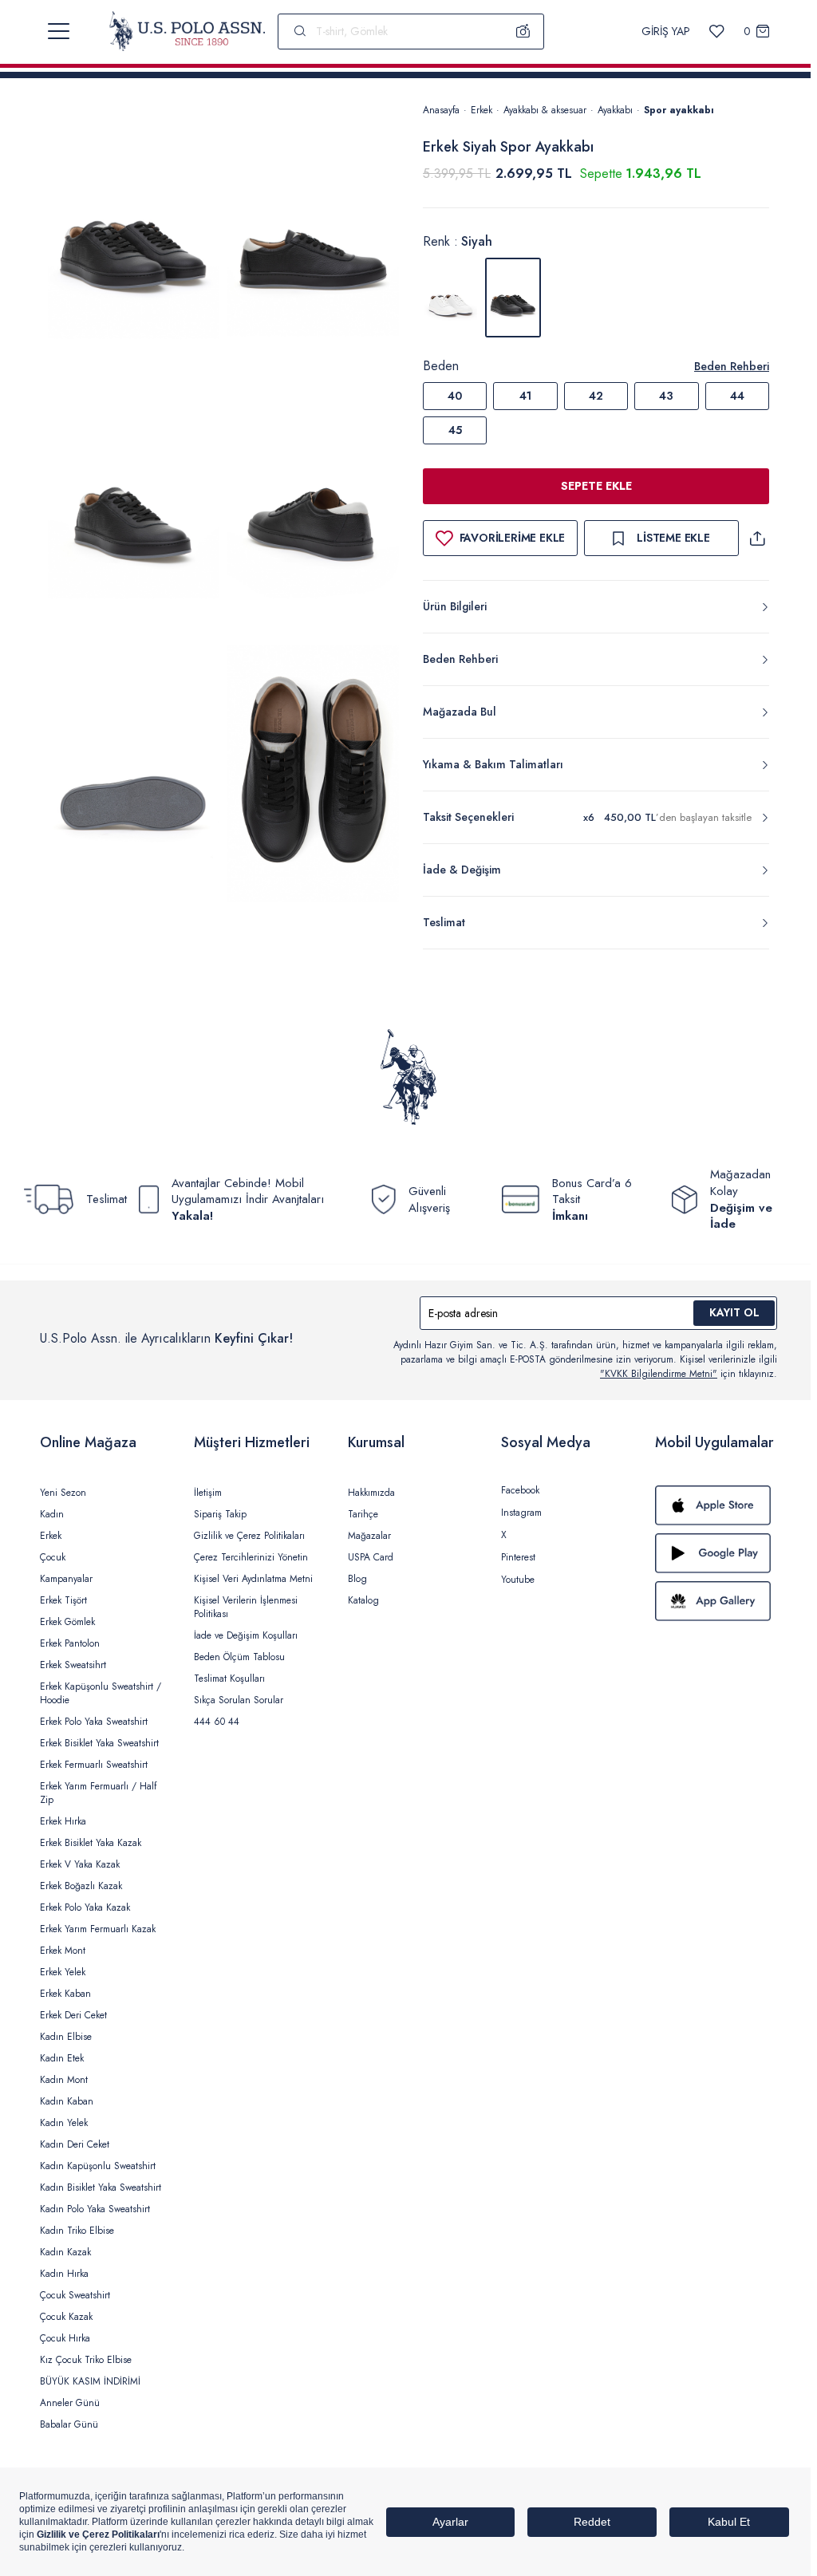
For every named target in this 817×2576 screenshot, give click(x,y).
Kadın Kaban (67, 2101)
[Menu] (59, 31)
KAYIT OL (734, 1312)
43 (666, 396)
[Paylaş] (757, 538)
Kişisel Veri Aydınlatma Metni (253, 1579)
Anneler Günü (70, 2403)
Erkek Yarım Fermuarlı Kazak (98, 1929)
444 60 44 (217, 1722)
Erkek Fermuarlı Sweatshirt (94, 1765)
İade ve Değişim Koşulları (246, 1635)
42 (596, 396)
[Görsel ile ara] (523, 31)
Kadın (52, 1514)
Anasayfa (441, 110)
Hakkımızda (371, 1493)
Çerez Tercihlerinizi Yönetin (251, 1557)
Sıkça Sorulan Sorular (239, 1700)
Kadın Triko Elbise (77, 2231)
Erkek (482, 110)
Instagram (521, 1513)
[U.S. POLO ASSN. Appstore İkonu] (716, 1505)
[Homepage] (187, 31)
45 (455, 430)
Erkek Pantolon (70, 1643)
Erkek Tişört (63, 1600)
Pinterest (518, 1557)
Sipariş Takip (220, 1514)
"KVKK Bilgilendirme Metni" (659, 1374)
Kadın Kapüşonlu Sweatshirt (98, 2166)
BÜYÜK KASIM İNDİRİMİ (90, 2381)
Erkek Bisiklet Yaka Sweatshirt (99, 1743)
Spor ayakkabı (679, 110)
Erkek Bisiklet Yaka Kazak (91, 1843)
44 (737, 396)
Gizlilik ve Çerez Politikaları (249, 1536)
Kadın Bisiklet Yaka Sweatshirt (101, 2187)
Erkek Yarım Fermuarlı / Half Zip (98, 1793)
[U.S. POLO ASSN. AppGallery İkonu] (716, 1601)
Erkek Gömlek (67, 1622)
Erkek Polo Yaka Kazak (85, 1907)
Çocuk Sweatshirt (75, 2295)
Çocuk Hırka (65, 2338)
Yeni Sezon (63, 1493)
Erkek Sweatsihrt (73, 1665)
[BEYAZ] (451, 298)
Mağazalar (369, 1536)
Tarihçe (363, 1514)
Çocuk (53, 1557)
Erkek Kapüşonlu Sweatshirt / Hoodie (101, 1693)
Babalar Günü (69, 2424)
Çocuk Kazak (66, 2317)
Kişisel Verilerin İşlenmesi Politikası (246, 1607)
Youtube (518, 1580)
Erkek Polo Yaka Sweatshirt (94, 1722)
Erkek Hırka (63, 1821)
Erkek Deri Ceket (73, 2015)
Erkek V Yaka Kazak (80, 1864)
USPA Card (371, 1557)
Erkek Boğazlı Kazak (81, 1886)
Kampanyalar (66, 1579)
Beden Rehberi (732, 366)
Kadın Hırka (64, 2274)
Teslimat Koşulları (229, 1679)
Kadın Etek (62, 2058)
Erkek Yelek (63, 1972)
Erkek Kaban (65, 1994)
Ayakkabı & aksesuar (545, 110)
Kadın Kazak (65, 2252)
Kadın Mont (64, 2080)
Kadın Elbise (66, 2037)
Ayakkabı (615, 110)
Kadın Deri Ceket (75, 2144)
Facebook (520, 1490)
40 (455, 396)
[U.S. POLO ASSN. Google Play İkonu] (716, 1553)
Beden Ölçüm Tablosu (239, 1657)
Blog (357, 1579)
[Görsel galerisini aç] (134, 235)
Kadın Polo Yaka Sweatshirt (95, 2209)
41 (525, 396)
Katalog (363, 1600)
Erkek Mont (63, 1951)
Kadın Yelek (64, 2123)
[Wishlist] (717, 32)
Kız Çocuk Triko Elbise (86, 2360)
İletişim (208, 1493)
